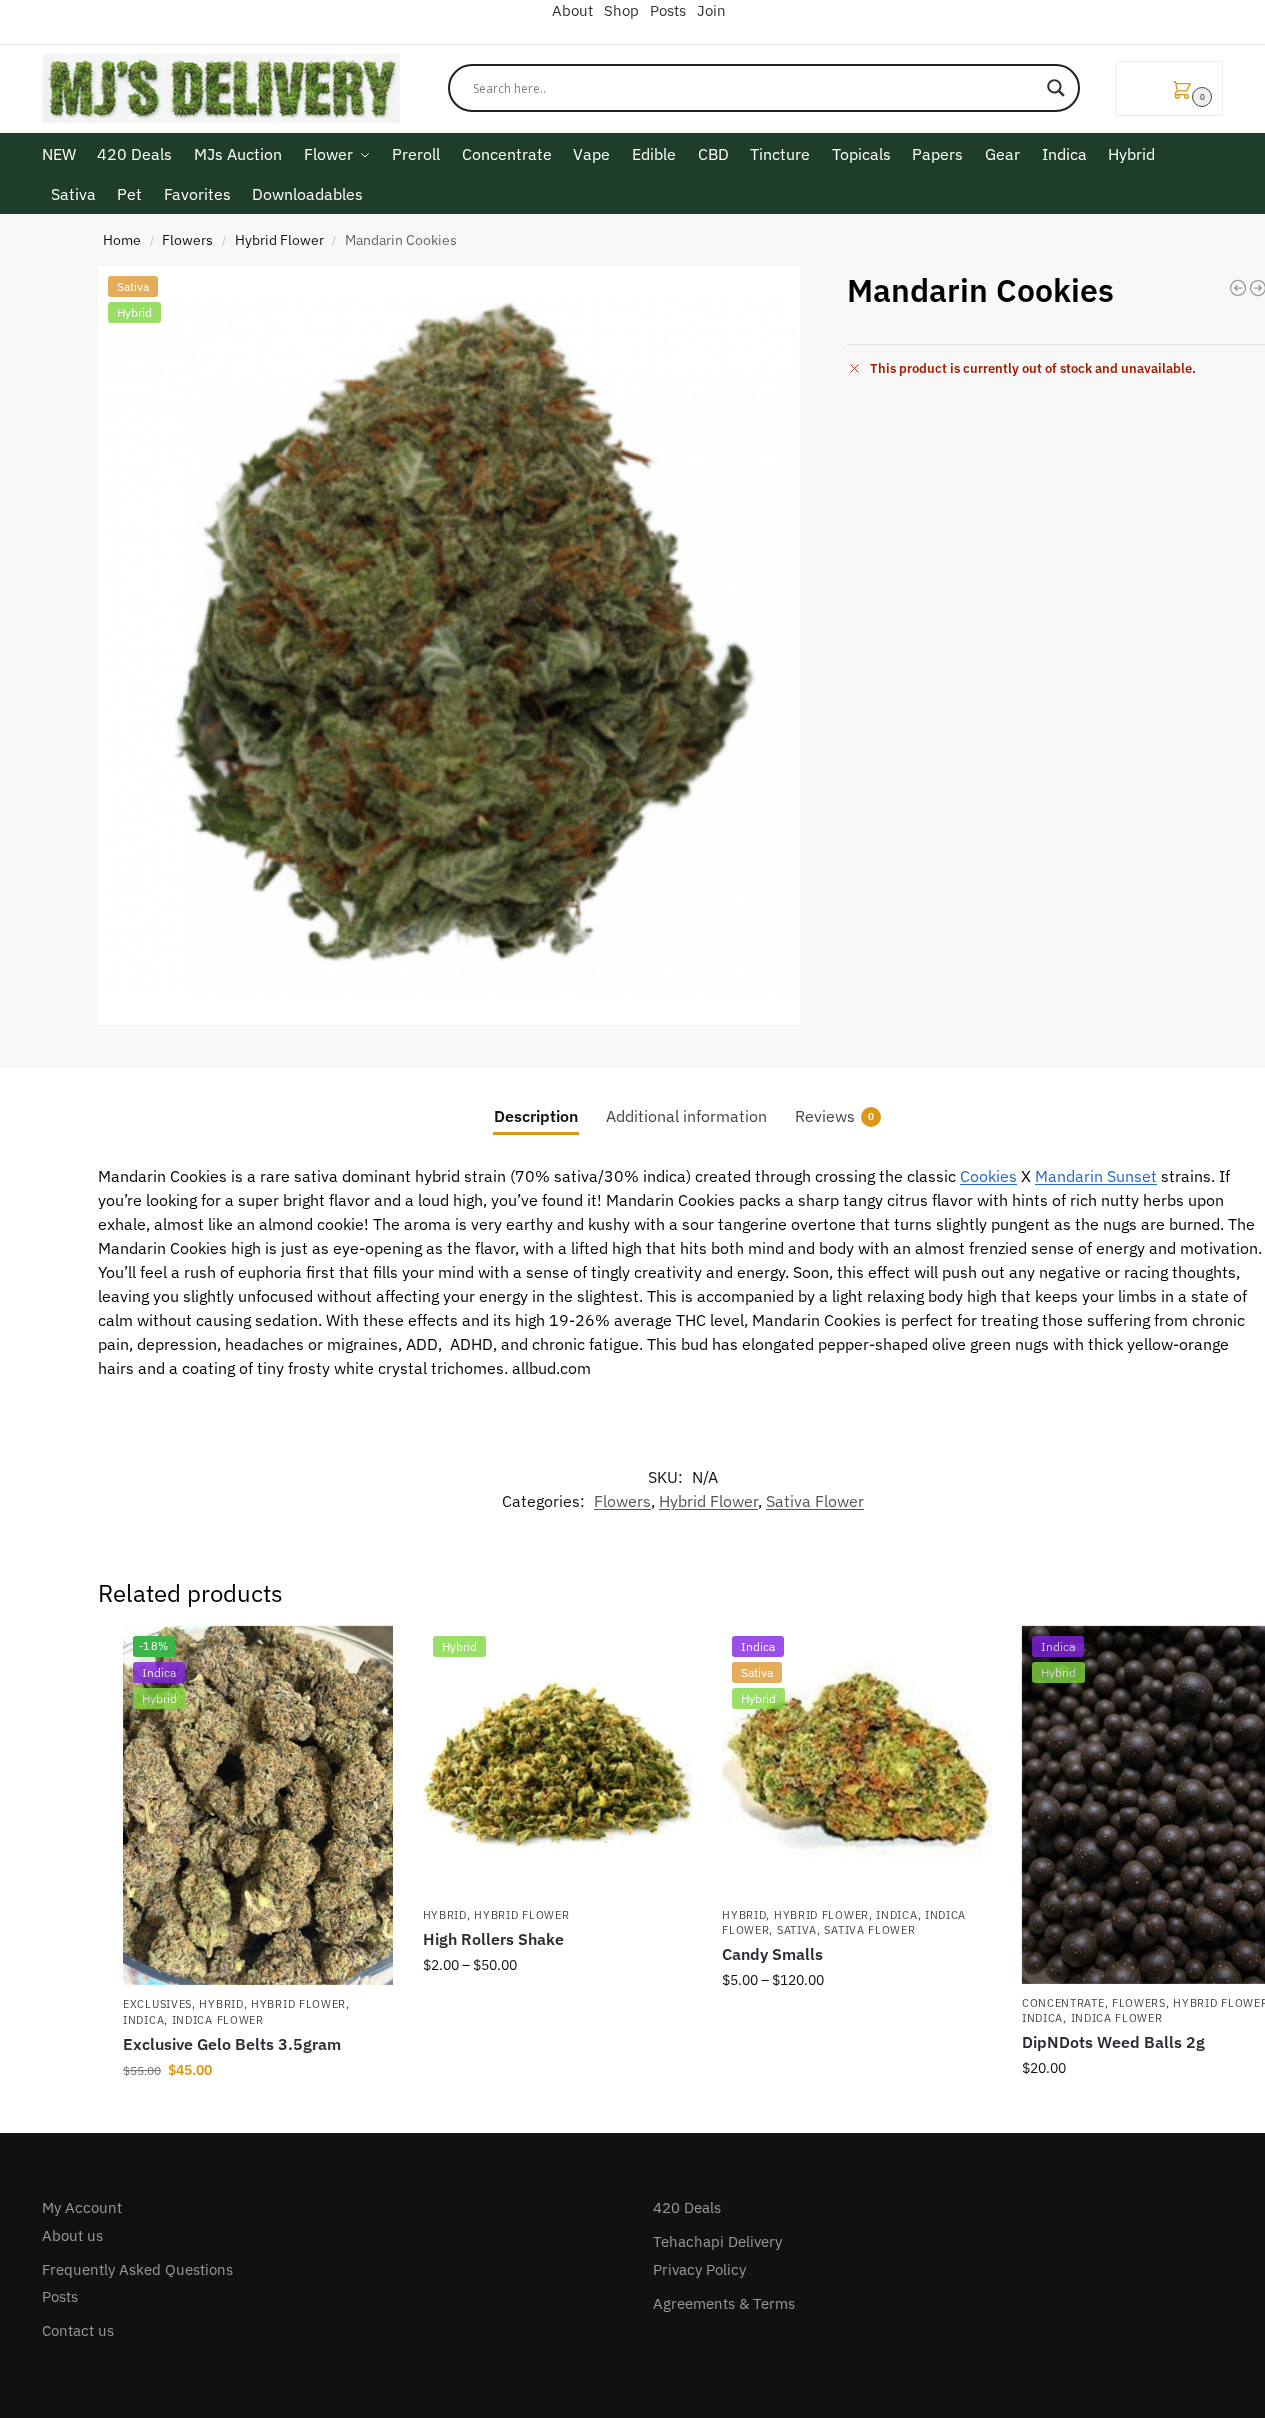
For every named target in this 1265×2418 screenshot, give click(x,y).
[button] (1169, 88)
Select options (557, 2008)
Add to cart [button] (258, 2113)
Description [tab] (536, 1116)
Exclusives (157, 2004)
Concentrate (1063, 2003)
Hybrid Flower (279, 240)
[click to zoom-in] (449, 645)
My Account (82, 2207)
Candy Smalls (772, 1954)
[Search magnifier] (1056, 88)
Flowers (187, 240)
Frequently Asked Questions (137, 2269)
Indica (143, 2020)
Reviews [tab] (834, 1116)
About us (72, 2235)
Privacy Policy (699, 2269)
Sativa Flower (815, 1501)
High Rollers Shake (493, 1939)
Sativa (797, 1930)
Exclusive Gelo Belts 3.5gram (232, 2044)
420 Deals (687, 2207)
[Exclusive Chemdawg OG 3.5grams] (1238, 288)
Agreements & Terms (724, 2303)
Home (122, 240)
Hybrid (221, 2004)
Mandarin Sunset (1096, 1176)
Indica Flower (218, 2020)
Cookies (988, 1176)
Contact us (78, 2330)
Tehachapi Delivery (717, 2241)
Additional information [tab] (686, 1116)
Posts (60, 2296)
